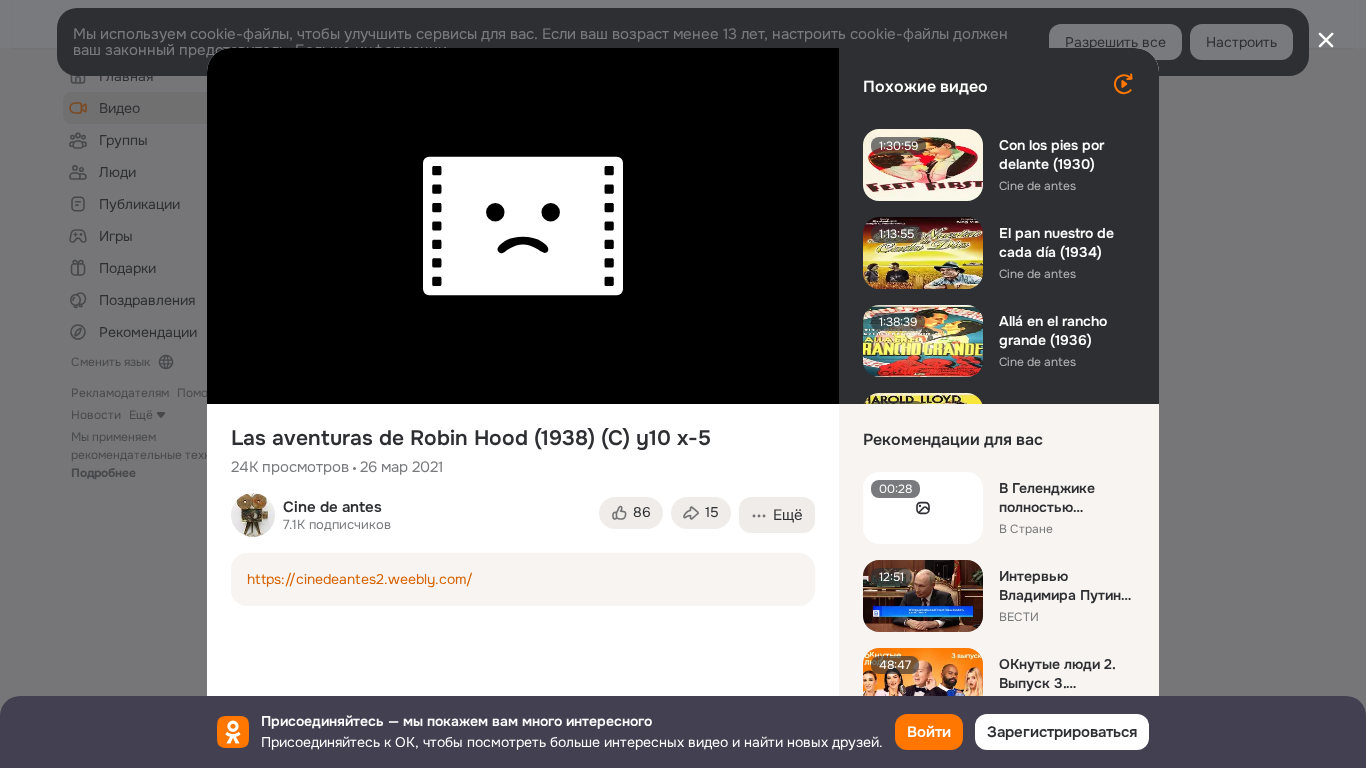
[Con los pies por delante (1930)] (923, 165)
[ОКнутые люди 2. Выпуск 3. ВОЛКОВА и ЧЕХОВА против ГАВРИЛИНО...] (923, 684)
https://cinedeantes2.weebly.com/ (360, 579)
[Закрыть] (1326, 40)
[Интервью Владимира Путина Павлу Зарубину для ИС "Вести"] (923, 596)
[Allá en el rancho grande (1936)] (923, 341)
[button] (631, 513)
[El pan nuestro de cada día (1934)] (923, 253)
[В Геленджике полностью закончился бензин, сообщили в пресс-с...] (923, 508)
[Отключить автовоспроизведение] (1123, 84)
